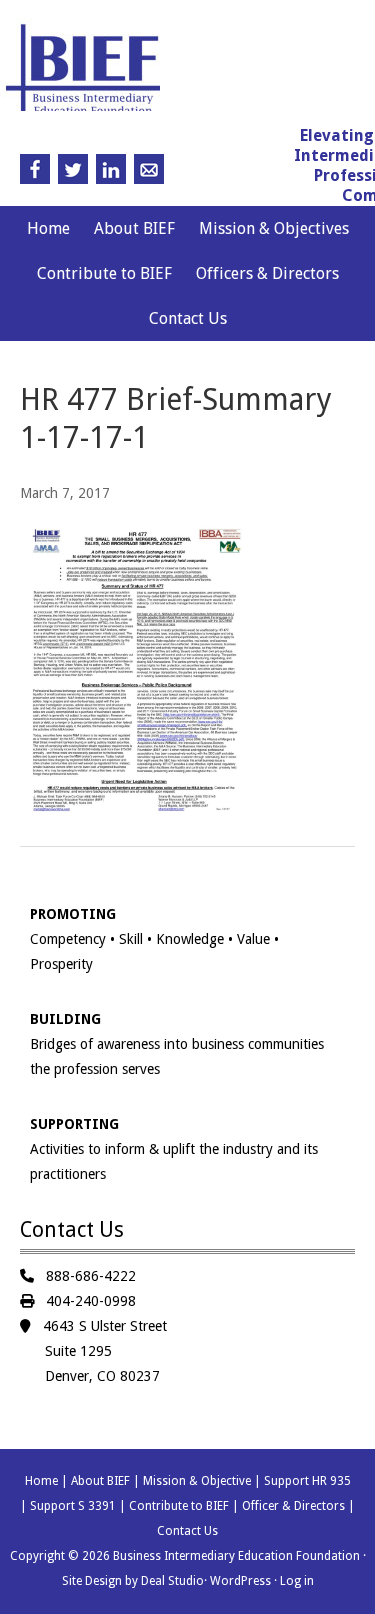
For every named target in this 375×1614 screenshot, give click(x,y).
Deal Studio (172, 1581)
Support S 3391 (73, 1506)
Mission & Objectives (274, 228)
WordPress (240, 1581)
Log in (297, 1581)
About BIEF (134, 228)
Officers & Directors (267, 273)
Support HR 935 (307, 1481)
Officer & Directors (293, 1506)
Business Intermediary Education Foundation (183, 73)
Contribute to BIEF (104, 273)
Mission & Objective (197, 1481)
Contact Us (188, 318)
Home (48, 228)
